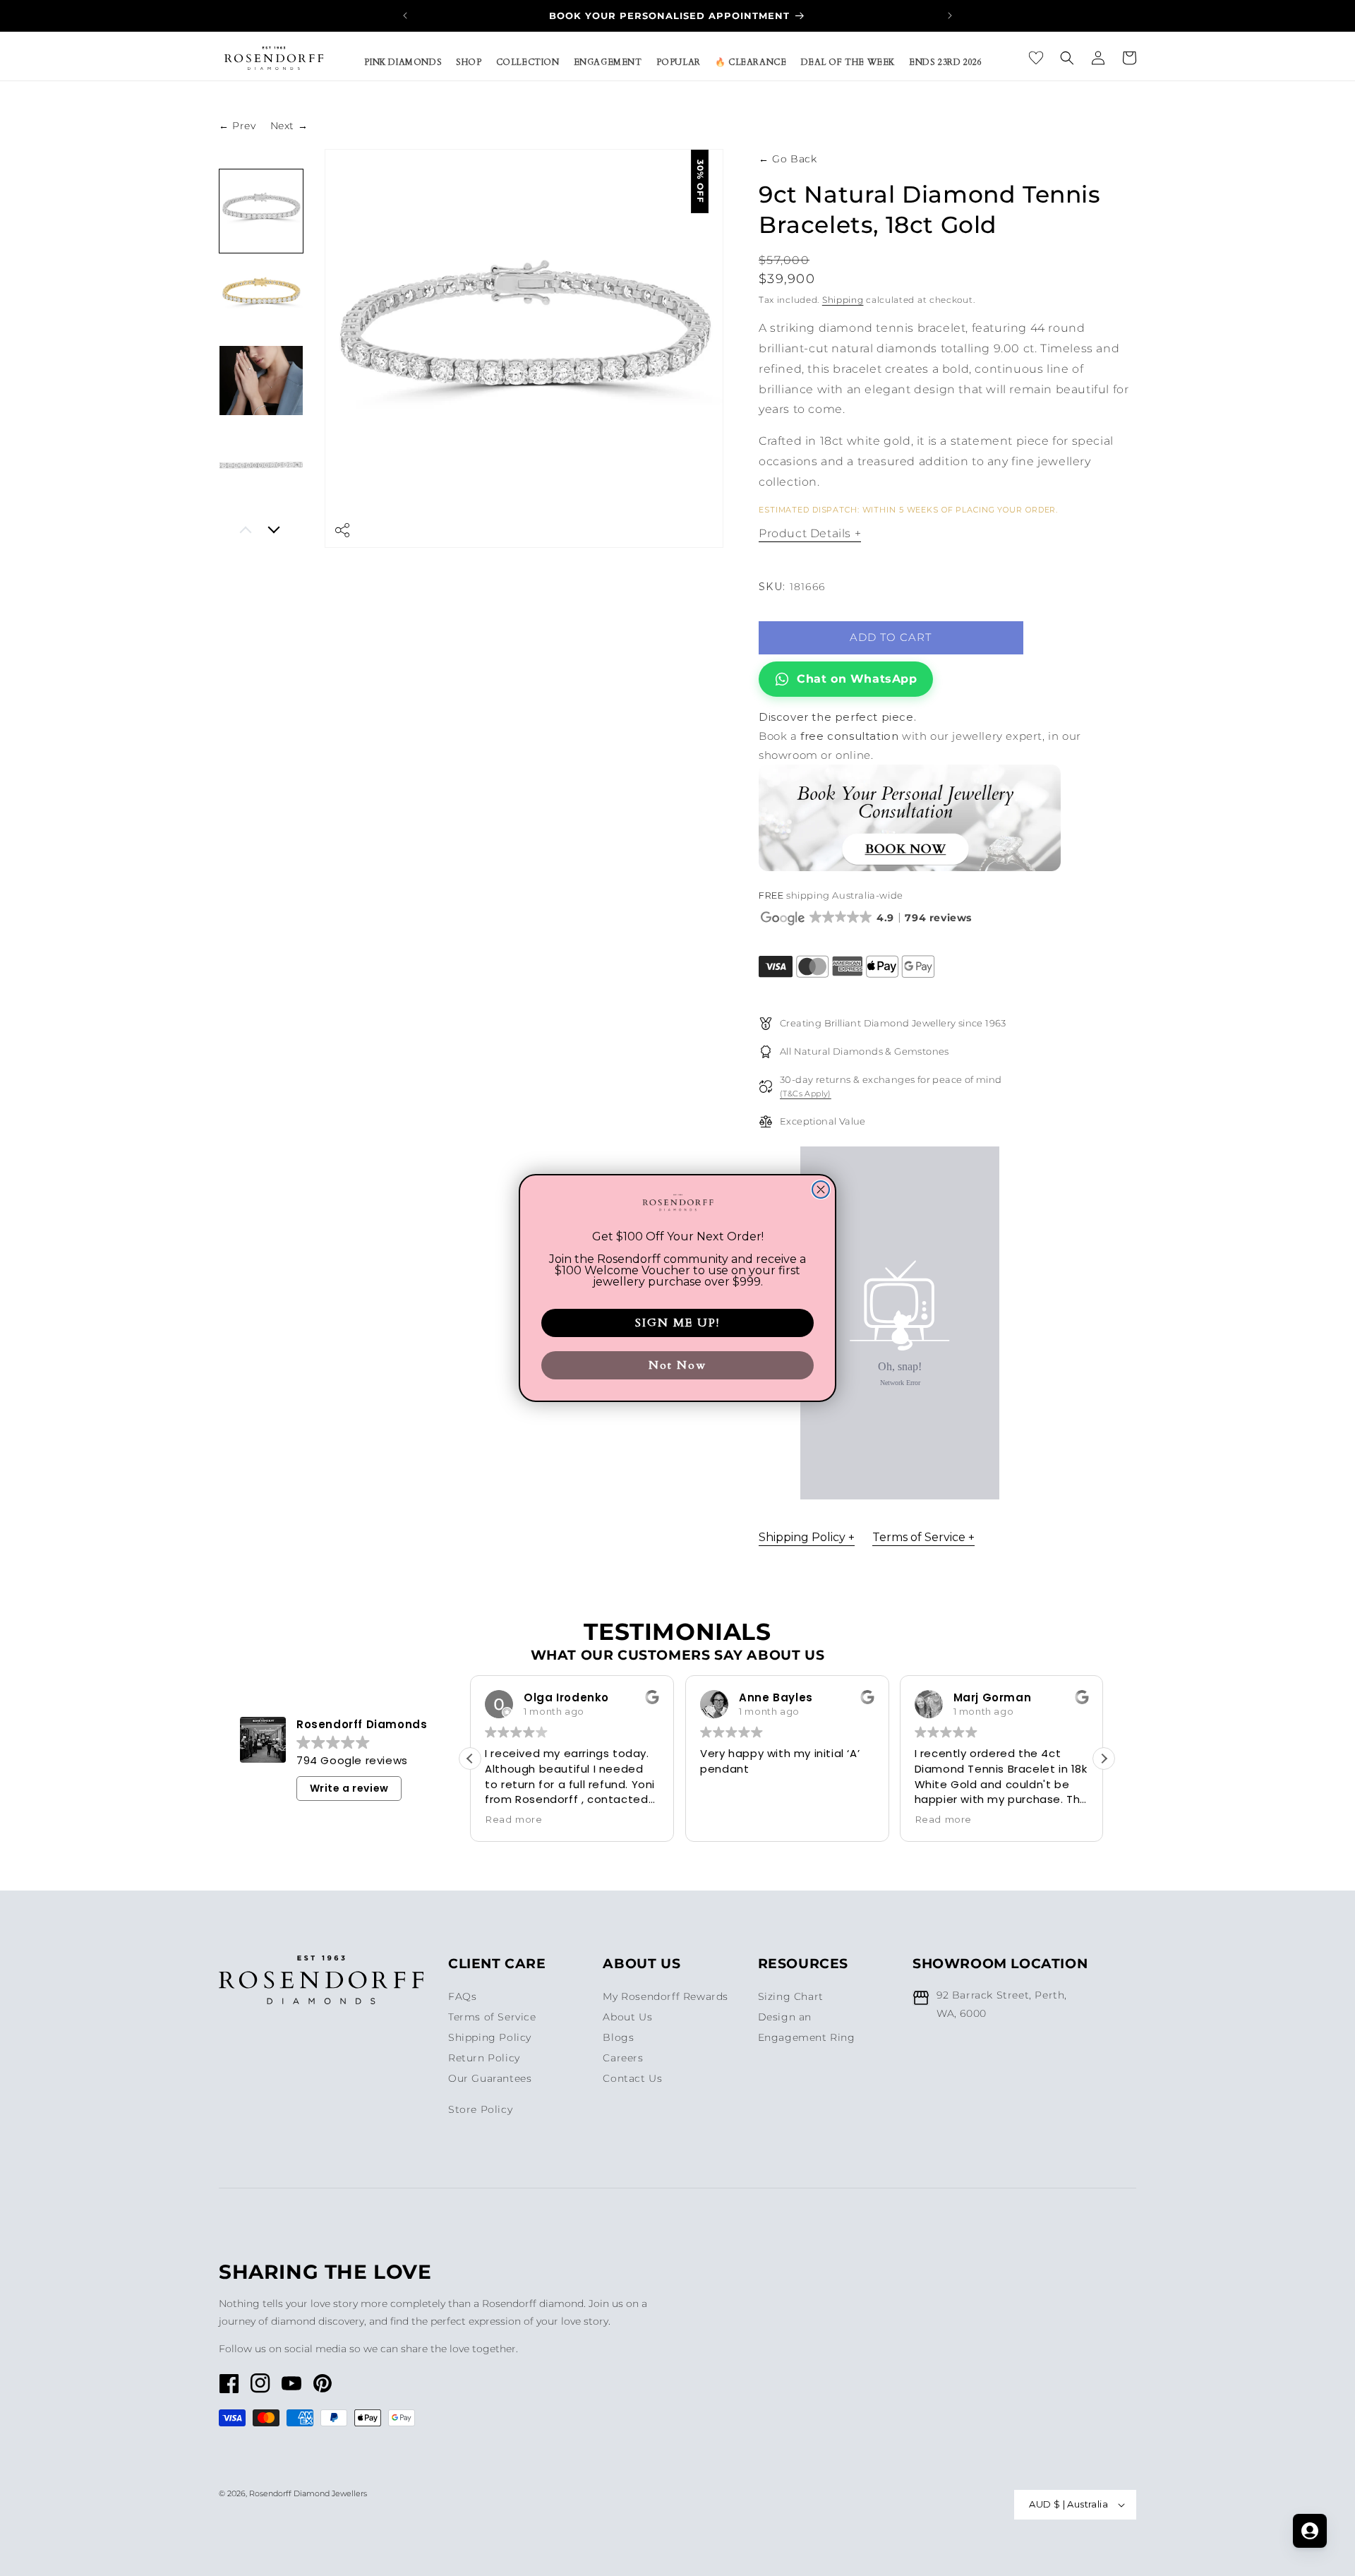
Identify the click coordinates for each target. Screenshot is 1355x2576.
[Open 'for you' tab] (1310, 2531)
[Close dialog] (821, 1190)
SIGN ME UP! (677, 1323)
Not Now (677, 1365)
